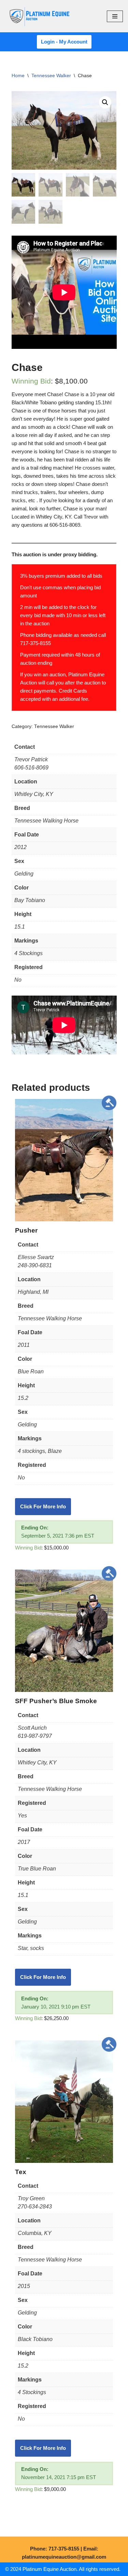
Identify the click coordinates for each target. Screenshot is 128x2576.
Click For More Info (43, 1506)
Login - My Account (64, 42)
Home (18, 75)
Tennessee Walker (51, 75)
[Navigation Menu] (115, 16)
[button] (105, 102)
